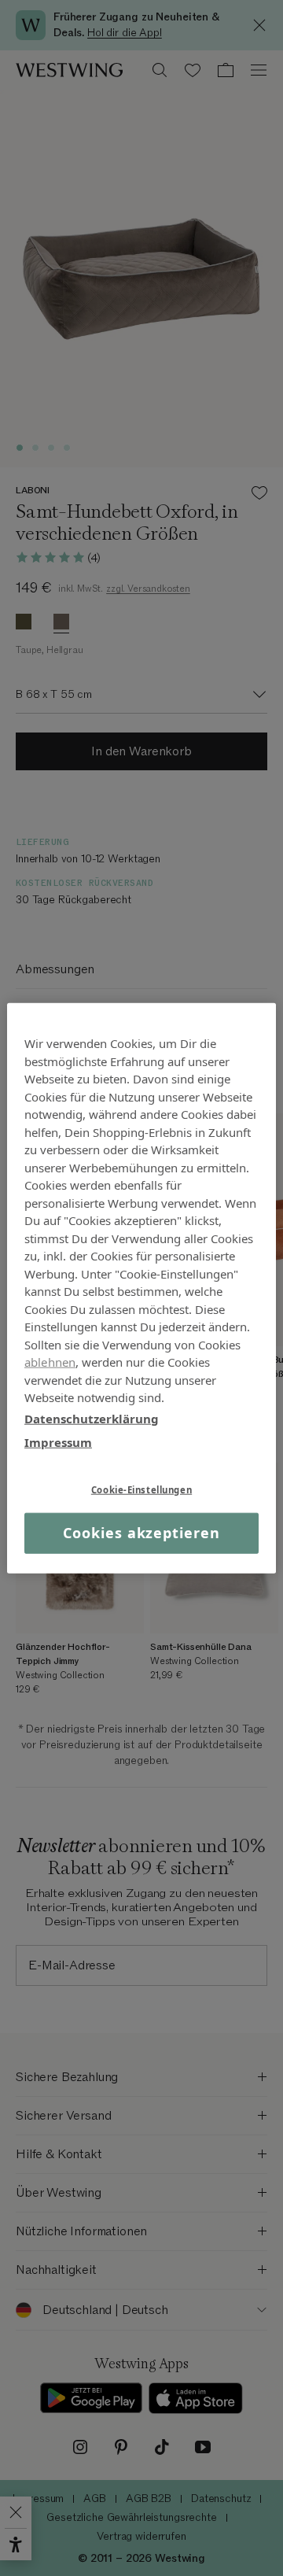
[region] (141, 1288)
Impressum (58, 1442)
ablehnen (50, 1362)
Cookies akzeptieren (141, 1533)
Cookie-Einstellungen (141, 1489)
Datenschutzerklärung (92, 1418)
